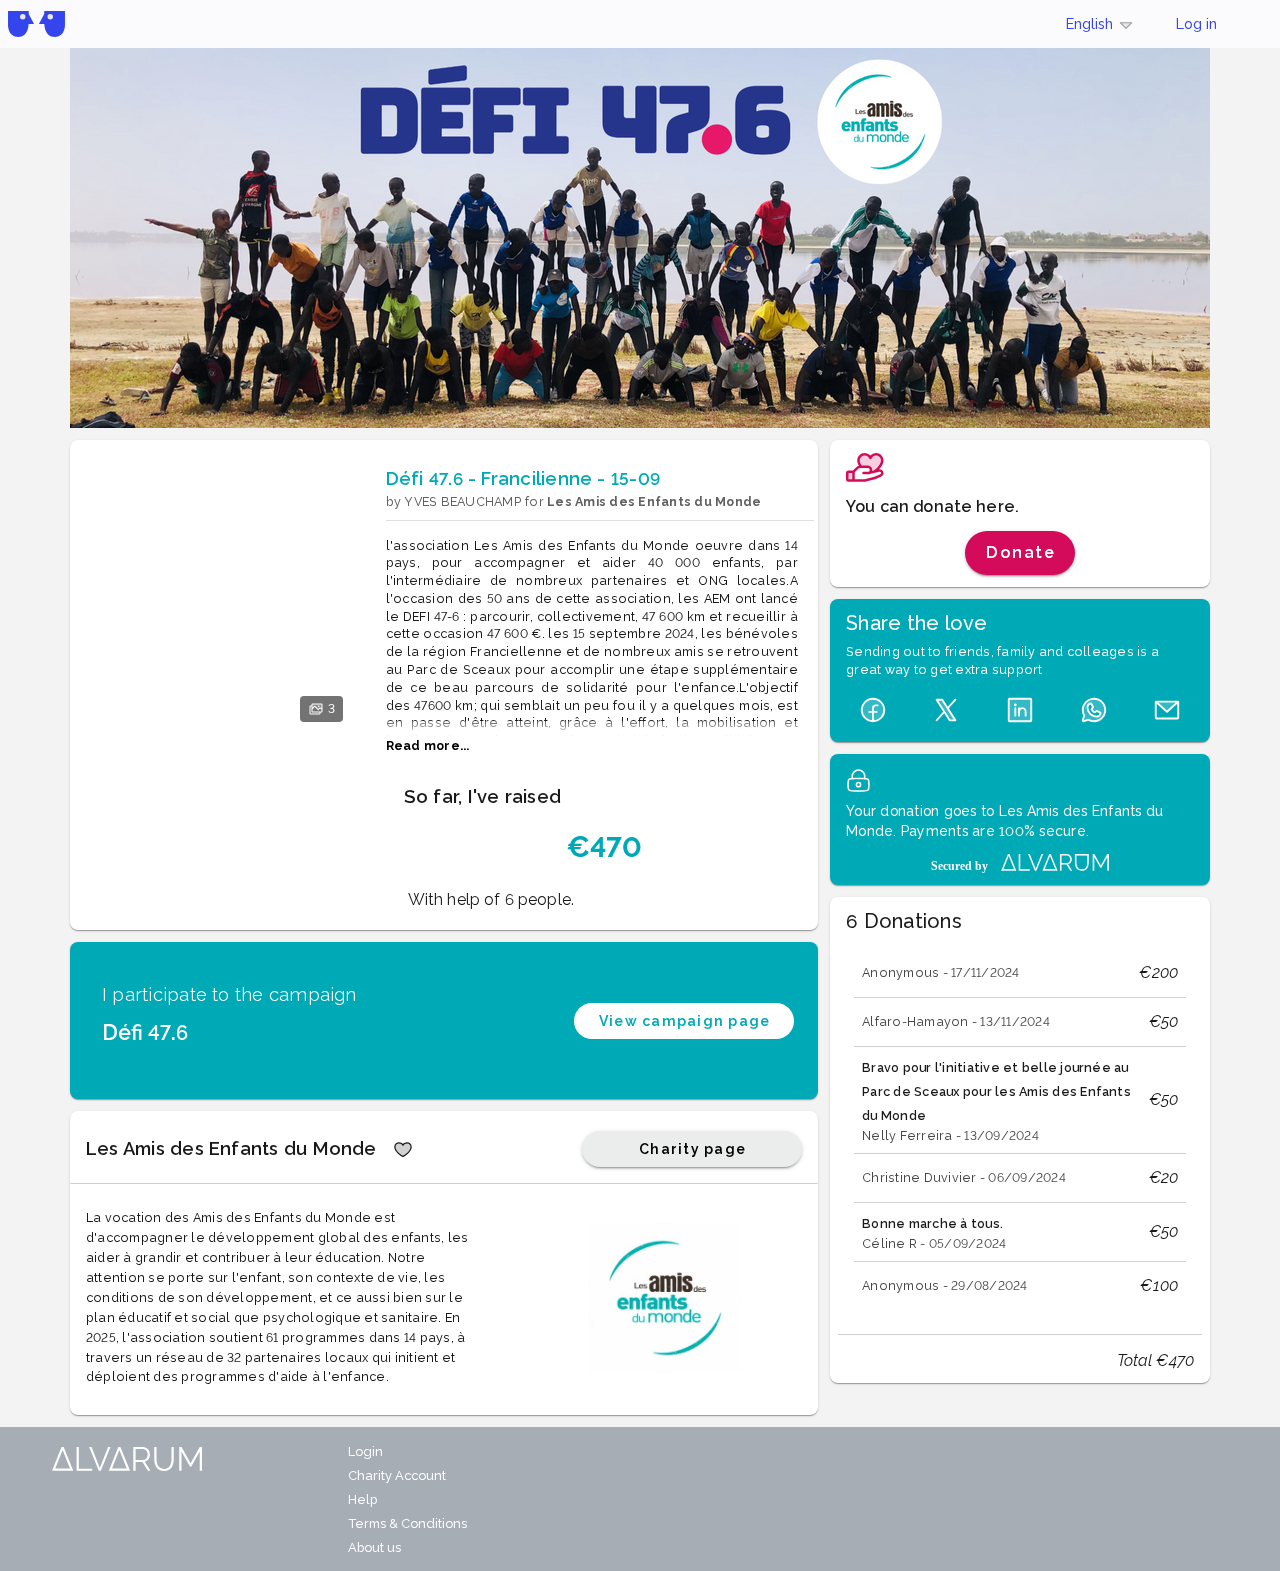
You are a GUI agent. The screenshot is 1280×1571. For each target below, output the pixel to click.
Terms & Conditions (407, 1523)
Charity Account (397, 1475)
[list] (1020, 1129)
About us (374, 1547)
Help (362, 1499)
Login (365, 1451)
